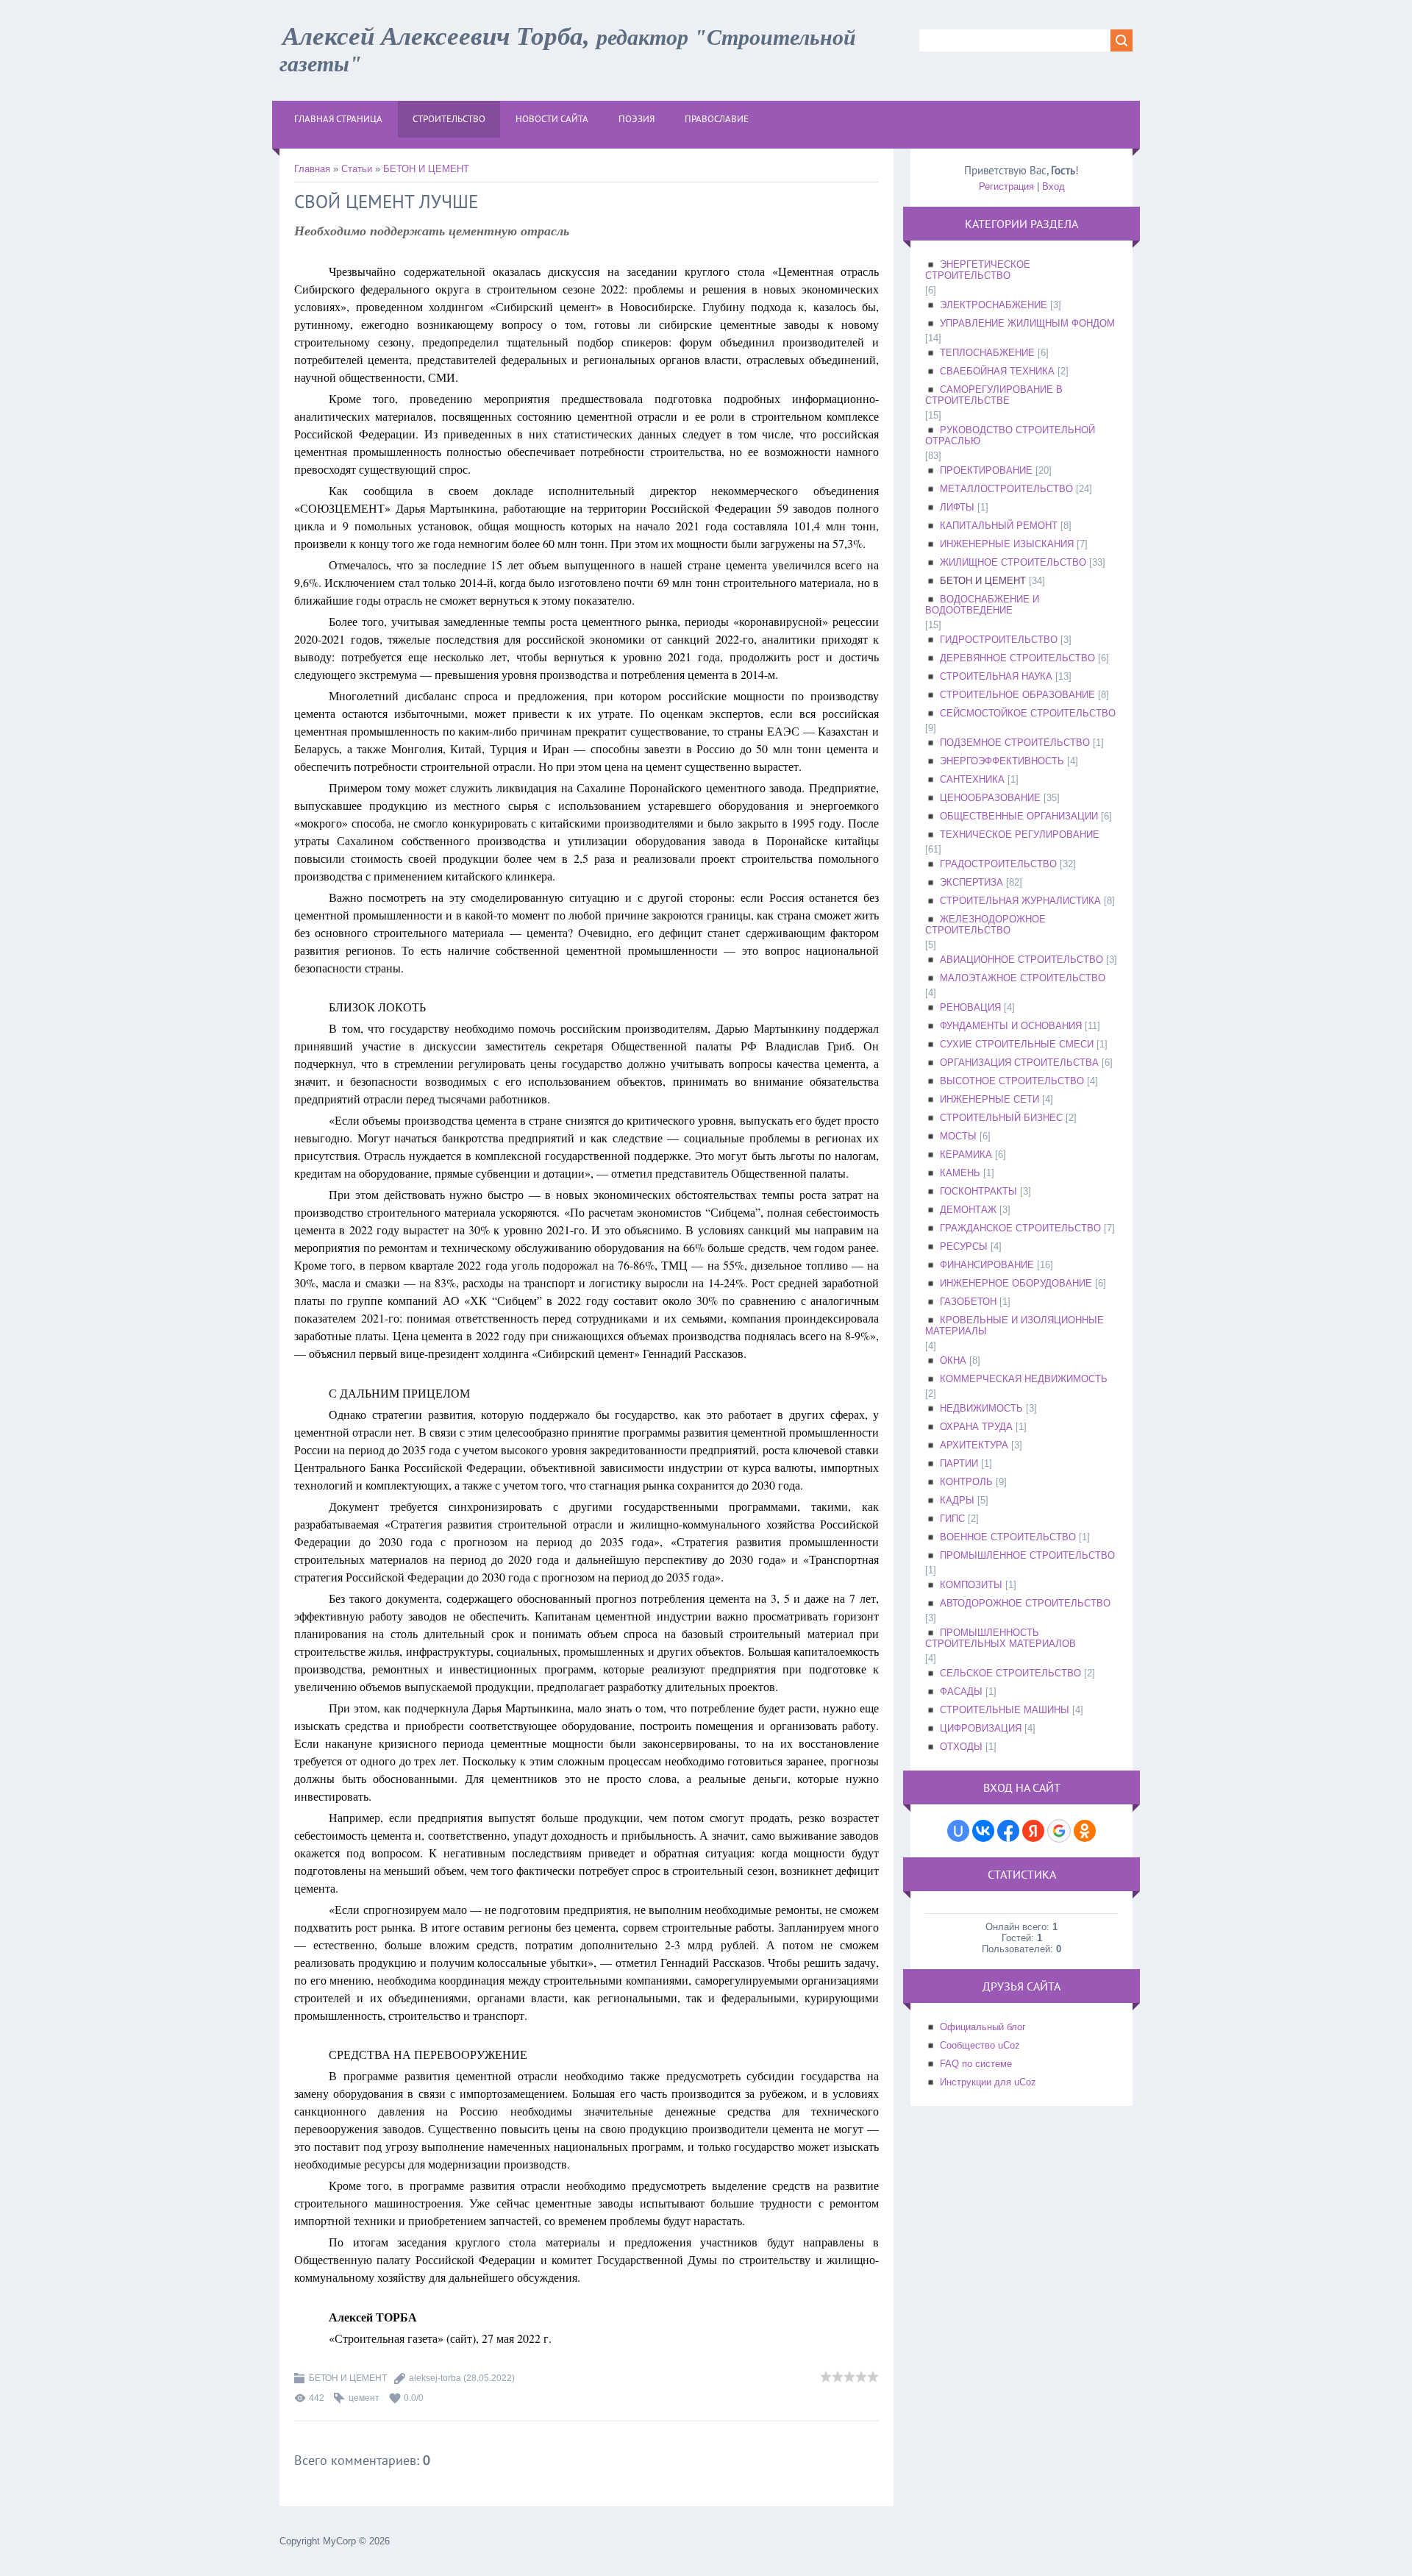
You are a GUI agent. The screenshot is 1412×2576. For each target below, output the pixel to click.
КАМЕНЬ (960, 1173)
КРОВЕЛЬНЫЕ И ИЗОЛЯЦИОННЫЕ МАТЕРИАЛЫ (1015, 1326)
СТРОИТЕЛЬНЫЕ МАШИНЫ (1005, 1710)
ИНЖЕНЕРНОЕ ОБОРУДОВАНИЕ (1016, 1283)
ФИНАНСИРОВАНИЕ (987, 1265)
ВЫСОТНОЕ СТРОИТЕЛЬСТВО (1012, 1081)
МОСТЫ (958, 1136)
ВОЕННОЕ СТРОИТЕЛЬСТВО (1008, 1537)
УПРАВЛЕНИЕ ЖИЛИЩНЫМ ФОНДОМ (1027, 323)
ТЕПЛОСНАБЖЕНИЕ (987, 353)
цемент (364, 2398)
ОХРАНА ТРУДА (976, 1427)
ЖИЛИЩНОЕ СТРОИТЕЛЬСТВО (1013, 562)
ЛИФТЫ (957, 507)
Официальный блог (983, 2027)
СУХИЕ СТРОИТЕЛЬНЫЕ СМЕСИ (1017, 1044)
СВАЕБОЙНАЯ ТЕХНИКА (997, 371)
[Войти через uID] (958, 1831)
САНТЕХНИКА (972, 779)
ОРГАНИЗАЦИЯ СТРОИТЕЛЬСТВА (1019, 1063)
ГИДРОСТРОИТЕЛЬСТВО (999, 640)
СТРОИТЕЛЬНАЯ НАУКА (996, 676)
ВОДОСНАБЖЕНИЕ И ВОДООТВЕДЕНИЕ (982, 605)
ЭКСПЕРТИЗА (971, 882)
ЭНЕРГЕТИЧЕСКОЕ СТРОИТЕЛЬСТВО (978, 270)
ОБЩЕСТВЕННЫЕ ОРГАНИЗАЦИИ (1019, 816)
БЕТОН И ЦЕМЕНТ (426, 169)
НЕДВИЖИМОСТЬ (981, 1408)
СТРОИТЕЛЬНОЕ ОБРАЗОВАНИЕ (1017, 695)
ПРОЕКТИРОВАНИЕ (986, 470)
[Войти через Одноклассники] (1085, 1831)
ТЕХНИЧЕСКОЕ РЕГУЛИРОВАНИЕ (1020, 835)
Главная (312, 169)
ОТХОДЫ (961, 1747)
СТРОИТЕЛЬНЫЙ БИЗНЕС (1001, 1118)
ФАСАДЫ (961, 1691)
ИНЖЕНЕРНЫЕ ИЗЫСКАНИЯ (1007, 544)
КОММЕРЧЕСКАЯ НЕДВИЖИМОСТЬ (1024, 1379)
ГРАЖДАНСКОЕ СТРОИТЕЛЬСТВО (1020, 1228)
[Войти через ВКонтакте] (983, 1831)
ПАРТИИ (959, 1463)
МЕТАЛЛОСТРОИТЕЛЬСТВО (1006, 489)
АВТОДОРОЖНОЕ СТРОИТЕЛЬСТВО (1025, 1603)
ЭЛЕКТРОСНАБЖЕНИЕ (994, 305)
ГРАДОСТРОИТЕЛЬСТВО (998, 864)
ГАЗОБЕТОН (968, 1302)
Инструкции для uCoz (988, 2082)
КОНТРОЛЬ (966, 1482)
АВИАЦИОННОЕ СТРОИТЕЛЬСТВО (1021, 960)
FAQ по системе (976, 2064)
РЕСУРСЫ (964, 1246)
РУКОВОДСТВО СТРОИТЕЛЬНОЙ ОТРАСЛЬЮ (1010, 435)
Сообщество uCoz (980, 2045)
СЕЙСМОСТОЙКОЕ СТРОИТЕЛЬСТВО (1028, 713)
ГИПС (952, 1519)
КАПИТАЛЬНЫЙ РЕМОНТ (999, 526)
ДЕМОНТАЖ (968, 1210)
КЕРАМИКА (966, 1154)
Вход (1053, 186)
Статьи (357, 169)
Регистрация (1006, 186)
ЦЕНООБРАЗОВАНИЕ (990, 798)
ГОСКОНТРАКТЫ (978, 1191)
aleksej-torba (435, 2378)
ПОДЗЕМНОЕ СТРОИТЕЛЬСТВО (1015, 743)
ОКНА (953, 1360)
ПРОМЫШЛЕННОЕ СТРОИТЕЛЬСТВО (1027, 1555)
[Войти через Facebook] (1008, 1831)
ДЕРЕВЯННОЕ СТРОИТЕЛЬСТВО (1017, 658)
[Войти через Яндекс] (1033, 1831)
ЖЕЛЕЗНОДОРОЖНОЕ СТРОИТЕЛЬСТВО (985, 925)
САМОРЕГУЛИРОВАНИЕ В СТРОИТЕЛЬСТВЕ (994, 395)
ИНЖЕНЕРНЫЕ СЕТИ (990, 1099)
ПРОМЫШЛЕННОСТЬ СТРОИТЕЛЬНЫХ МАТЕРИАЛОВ (1001, 1638)
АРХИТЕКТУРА (974, 1445)
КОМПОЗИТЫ (971, 1585)
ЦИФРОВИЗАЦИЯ (981, 1728)
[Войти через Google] (1059, 1831)
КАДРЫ (957, 1500)
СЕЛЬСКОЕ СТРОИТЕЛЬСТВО (1010, 1673)
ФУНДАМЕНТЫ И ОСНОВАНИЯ (1011, 1026)
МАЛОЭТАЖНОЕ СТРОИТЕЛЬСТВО (1023, 978)
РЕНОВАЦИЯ (970, 1007)
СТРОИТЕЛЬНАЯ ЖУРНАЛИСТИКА (1020, 901)
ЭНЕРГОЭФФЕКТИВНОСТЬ (1002, 761)
